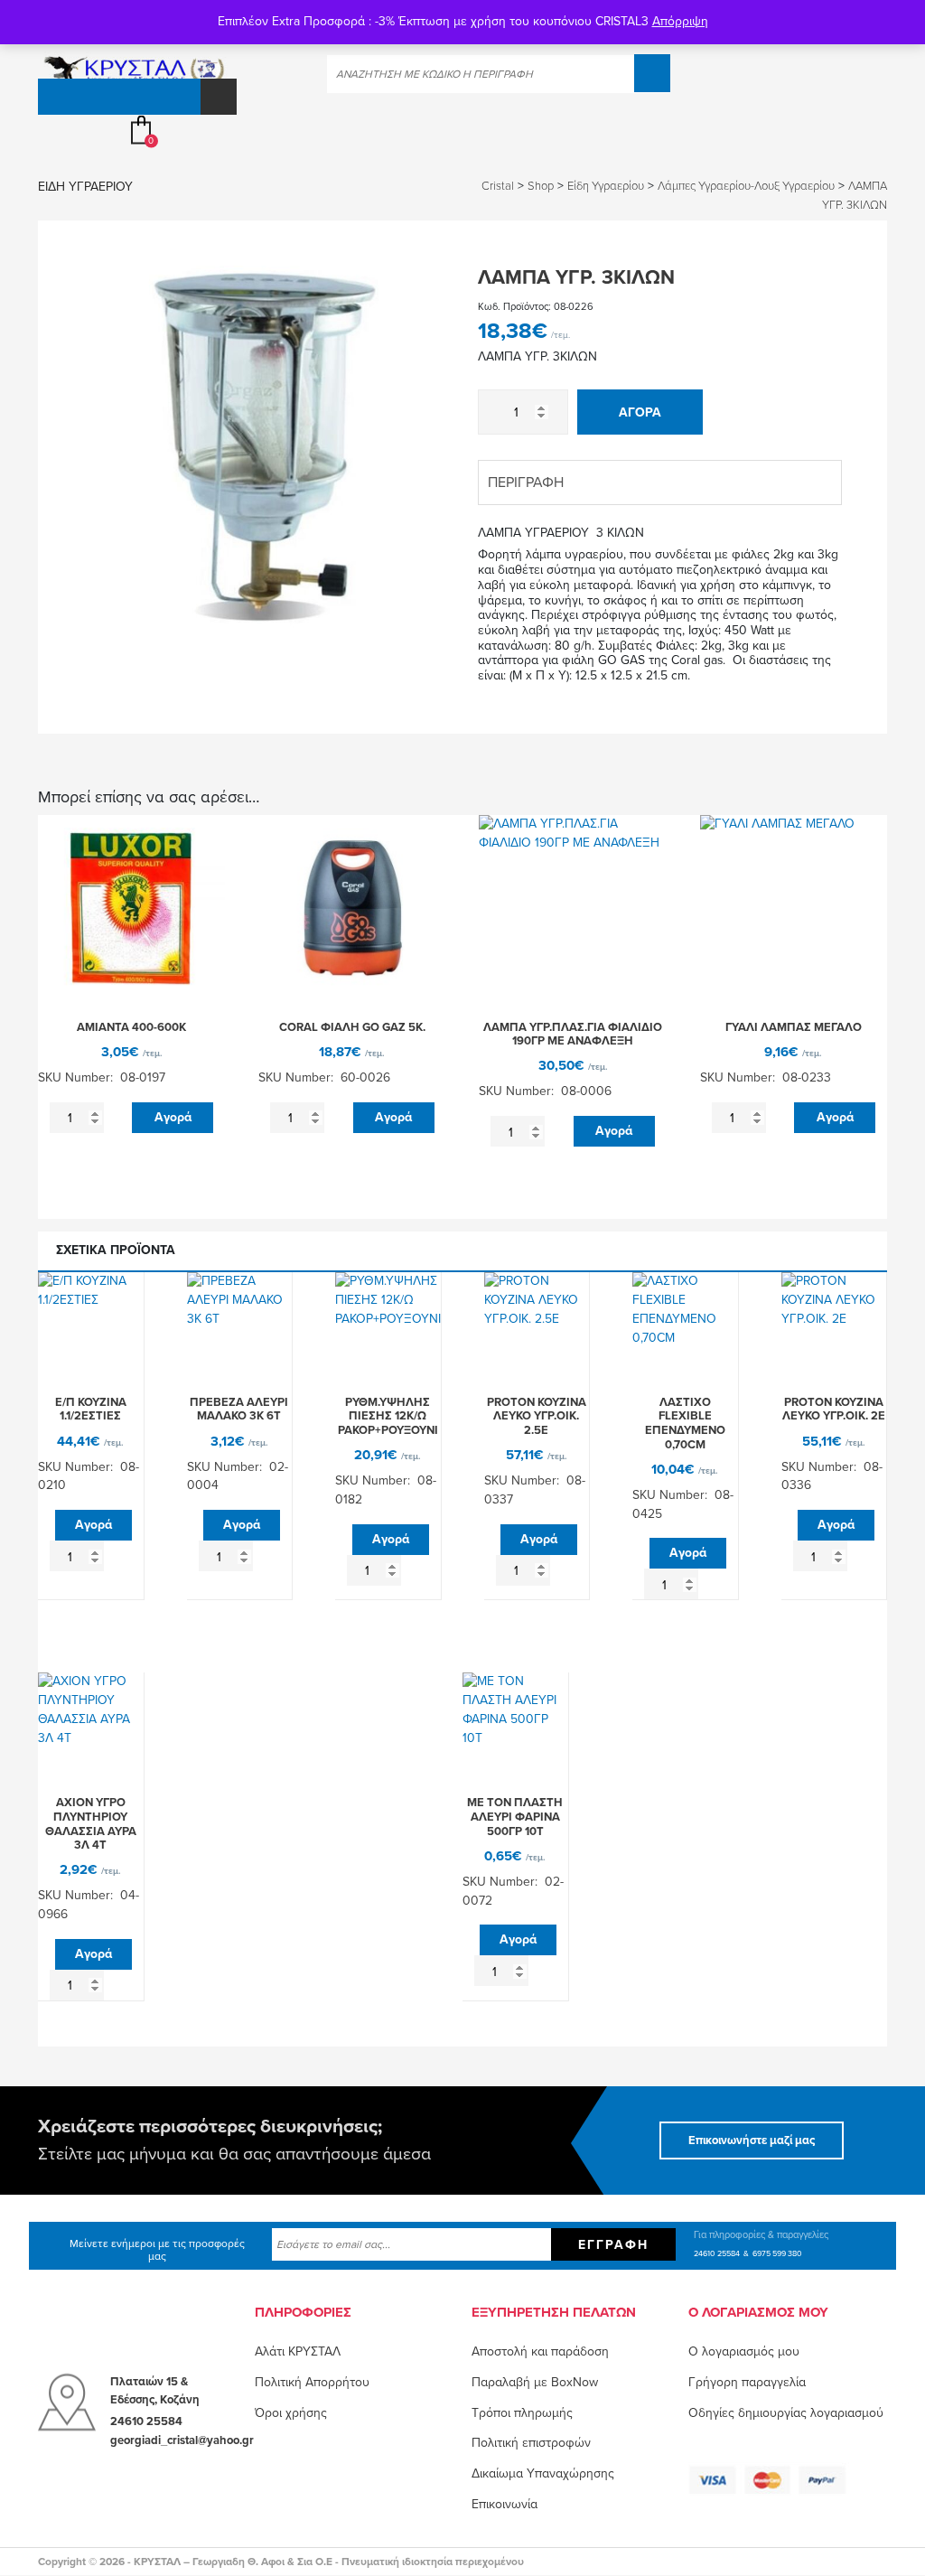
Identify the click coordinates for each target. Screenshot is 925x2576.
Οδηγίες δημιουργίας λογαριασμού (786, 2412)
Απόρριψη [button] (680, 21)
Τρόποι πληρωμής (522, 2412)
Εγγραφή (613, 2244)
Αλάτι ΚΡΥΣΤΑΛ (298, 2351)
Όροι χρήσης (291, 2412)
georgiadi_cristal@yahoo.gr (182, 2440)
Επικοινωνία (505, 2504)
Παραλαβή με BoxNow (535, 2382)
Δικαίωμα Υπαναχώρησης (543, 2473)
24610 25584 (717, 2253)
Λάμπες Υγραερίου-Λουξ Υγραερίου (746, 186)
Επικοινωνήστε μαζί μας (752, 2140)
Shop (541, 186)
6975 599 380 (777, 2253)
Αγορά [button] (173, 1117)
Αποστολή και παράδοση (540, 2351)
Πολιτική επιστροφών (531, 2443)
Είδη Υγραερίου (85, 187)
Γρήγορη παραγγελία (747, 2382)
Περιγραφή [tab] (526, 482)
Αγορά (640, 412)
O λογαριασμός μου (744, 2351)
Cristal (498, 186)
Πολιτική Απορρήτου (312, 2382)
